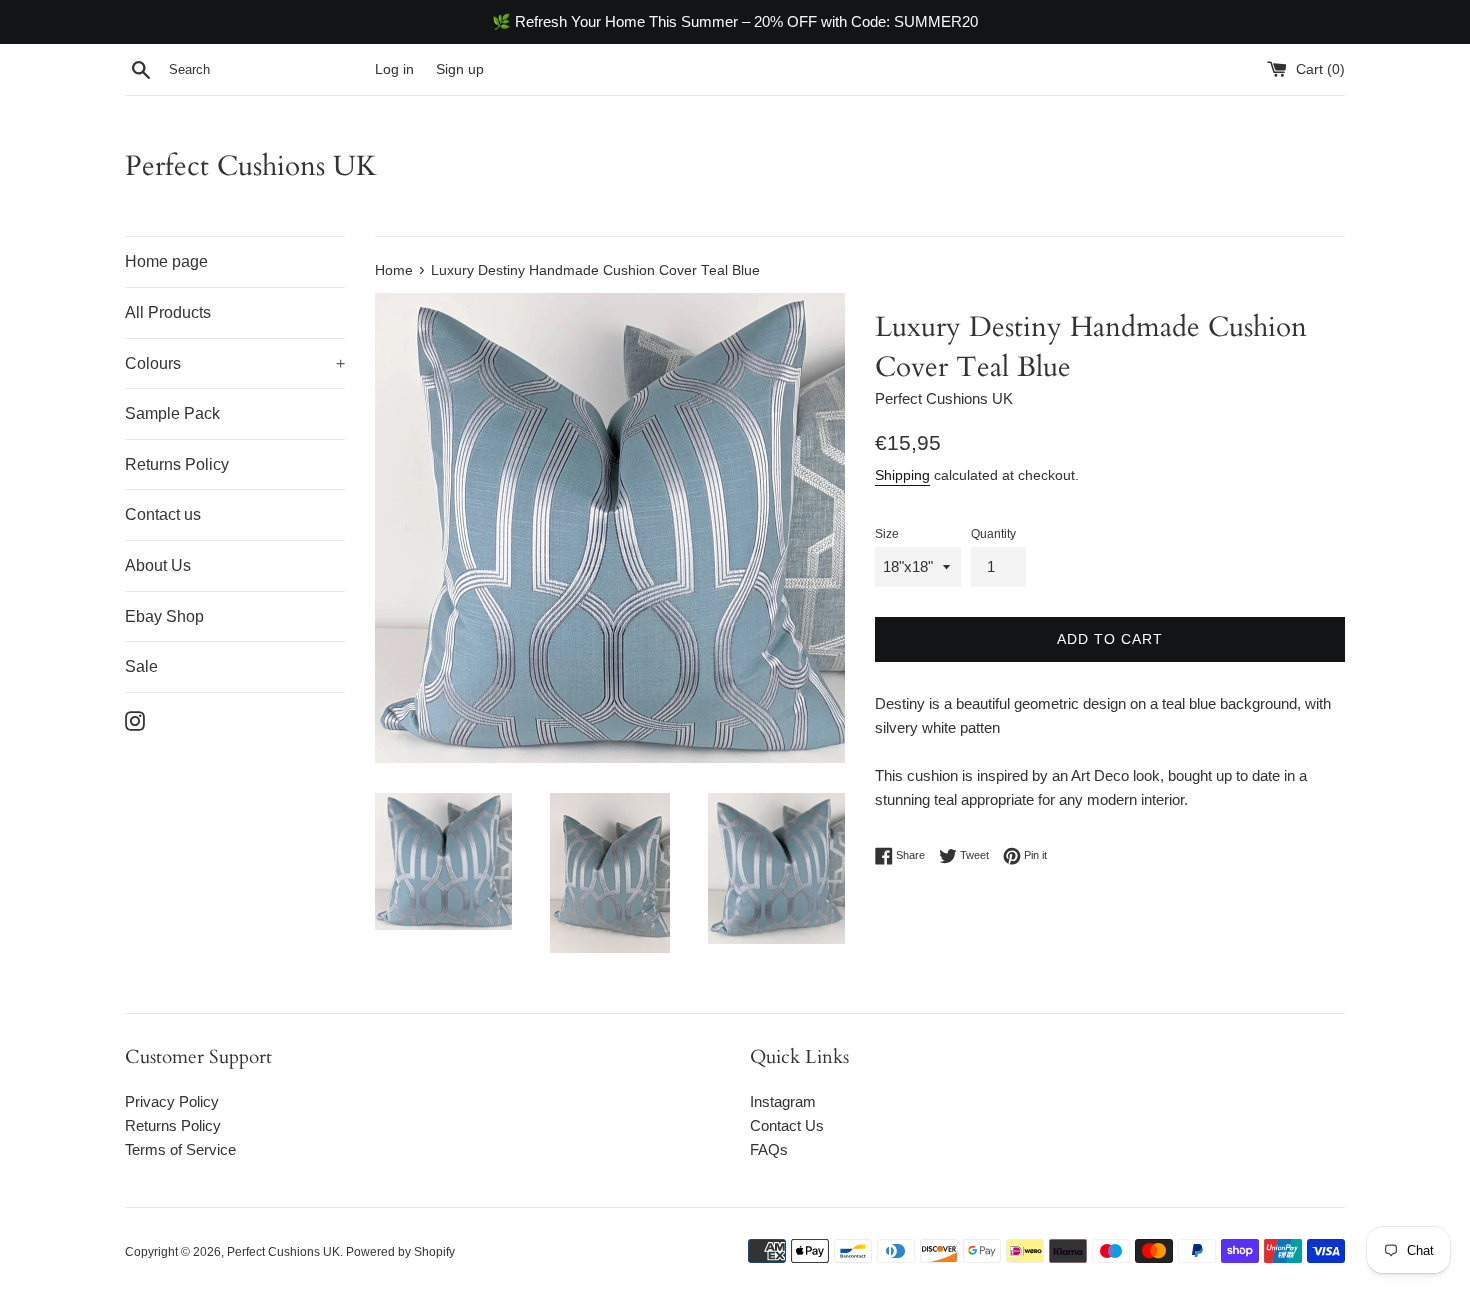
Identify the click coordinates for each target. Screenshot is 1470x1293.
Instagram (783, 1101)
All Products (168, 312)
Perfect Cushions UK (251, 166)
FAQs (769, 1149)
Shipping (902, 475)
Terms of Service (180, 1149)
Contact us (163, 514)
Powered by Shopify (400, 1252)
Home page (166, 261)
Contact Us (787, 1125)
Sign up (460, 69)
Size (887, 534)
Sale (141, 666)
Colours (235, 363)
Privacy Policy (172, 1101)
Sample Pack (172, 413)
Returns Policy (177, 464)
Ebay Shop (164, 616)
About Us (158, 565)
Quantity (993, 534)
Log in (394, 69)
